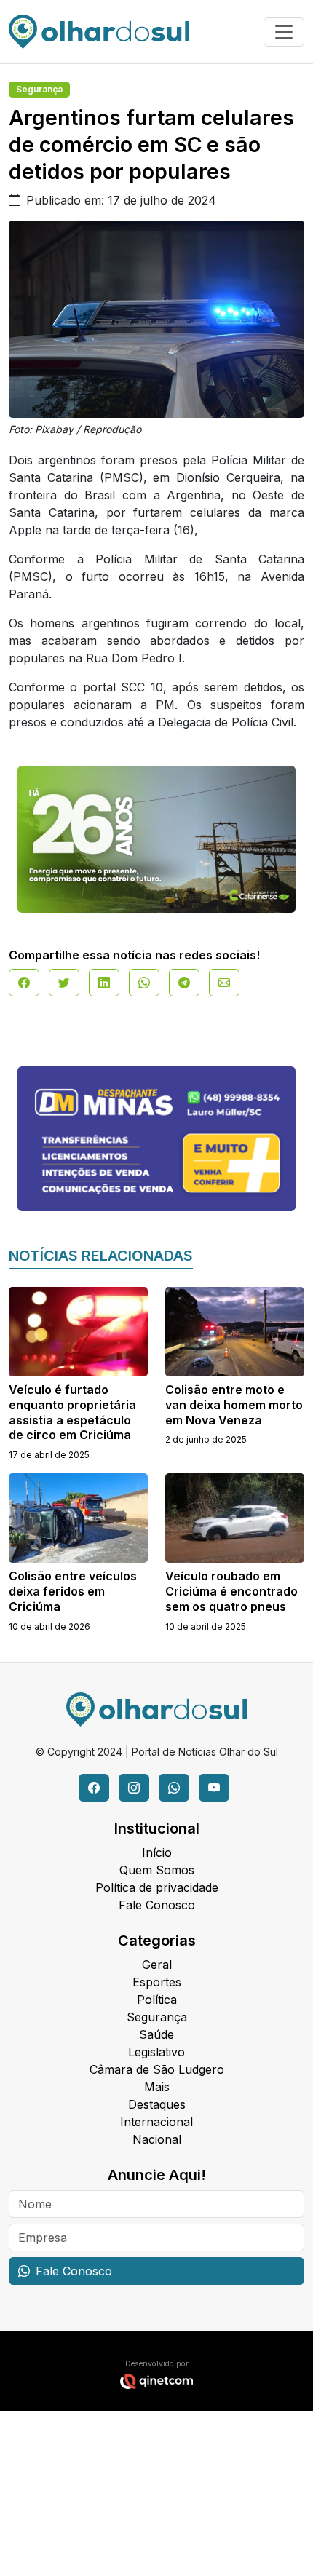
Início (157, 1852)
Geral (157, 1965)
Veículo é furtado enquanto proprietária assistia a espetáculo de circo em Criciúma (72, 1412)
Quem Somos (157, 1870)
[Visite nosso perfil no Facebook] (94, 1788)
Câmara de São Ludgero (157, 2069)
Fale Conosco (157, 1905)
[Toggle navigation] (284, 32)
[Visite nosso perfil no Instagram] (134, 1788)
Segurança (39, 89)
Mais (157, 2087)
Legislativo (156, 2052)
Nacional (157, 2139)
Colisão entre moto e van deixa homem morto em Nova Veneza (234, 1405)
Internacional (156, 2122)
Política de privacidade (157, 1887)
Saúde (156, 2034)
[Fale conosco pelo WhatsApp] (174, 1788)
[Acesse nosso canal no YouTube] (214, 1788)
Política (157, 2000)
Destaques (157, 2104)
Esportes (157, 1982)
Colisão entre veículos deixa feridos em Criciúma (73, 1591)
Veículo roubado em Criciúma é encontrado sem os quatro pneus (231, 1591)
